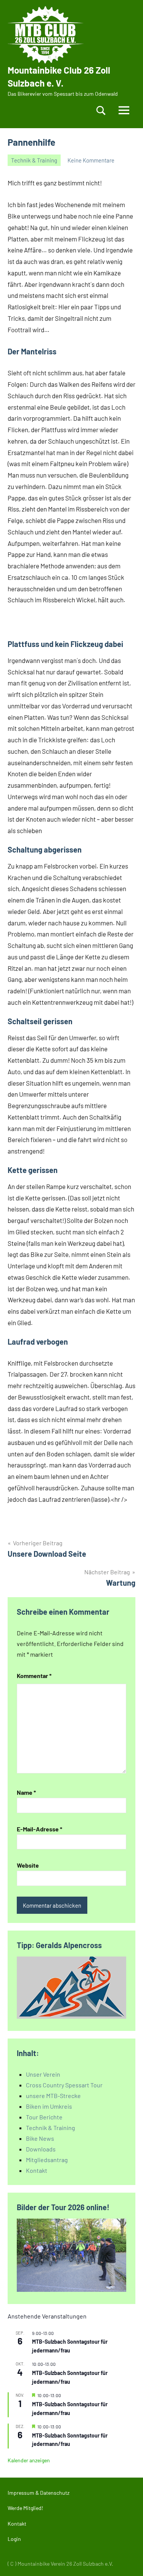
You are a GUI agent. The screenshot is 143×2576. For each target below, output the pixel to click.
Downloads (41, 2149)
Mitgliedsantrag (47, 2160)
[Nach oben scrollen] (127, 2560)
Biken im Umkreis (49, 2106)
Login (14, 2539)
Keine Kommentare (91, 160)
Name (26, 1792)
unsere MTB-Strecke (53, 2096)
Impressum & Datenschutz (39, 2493)
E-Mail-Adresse (39, 1829)
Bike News (40, 2138)
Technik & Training (34, 160)
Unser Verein (43, 2074)
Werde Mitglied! (25, 2508)
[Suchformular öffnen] (101, 110)
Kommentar (34, 1676)
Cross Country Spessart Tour (64, 2085)
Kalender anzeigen (29, 2460)
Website (28, 1865)
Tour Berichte (44, 2117)
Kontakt (37, 2170)
